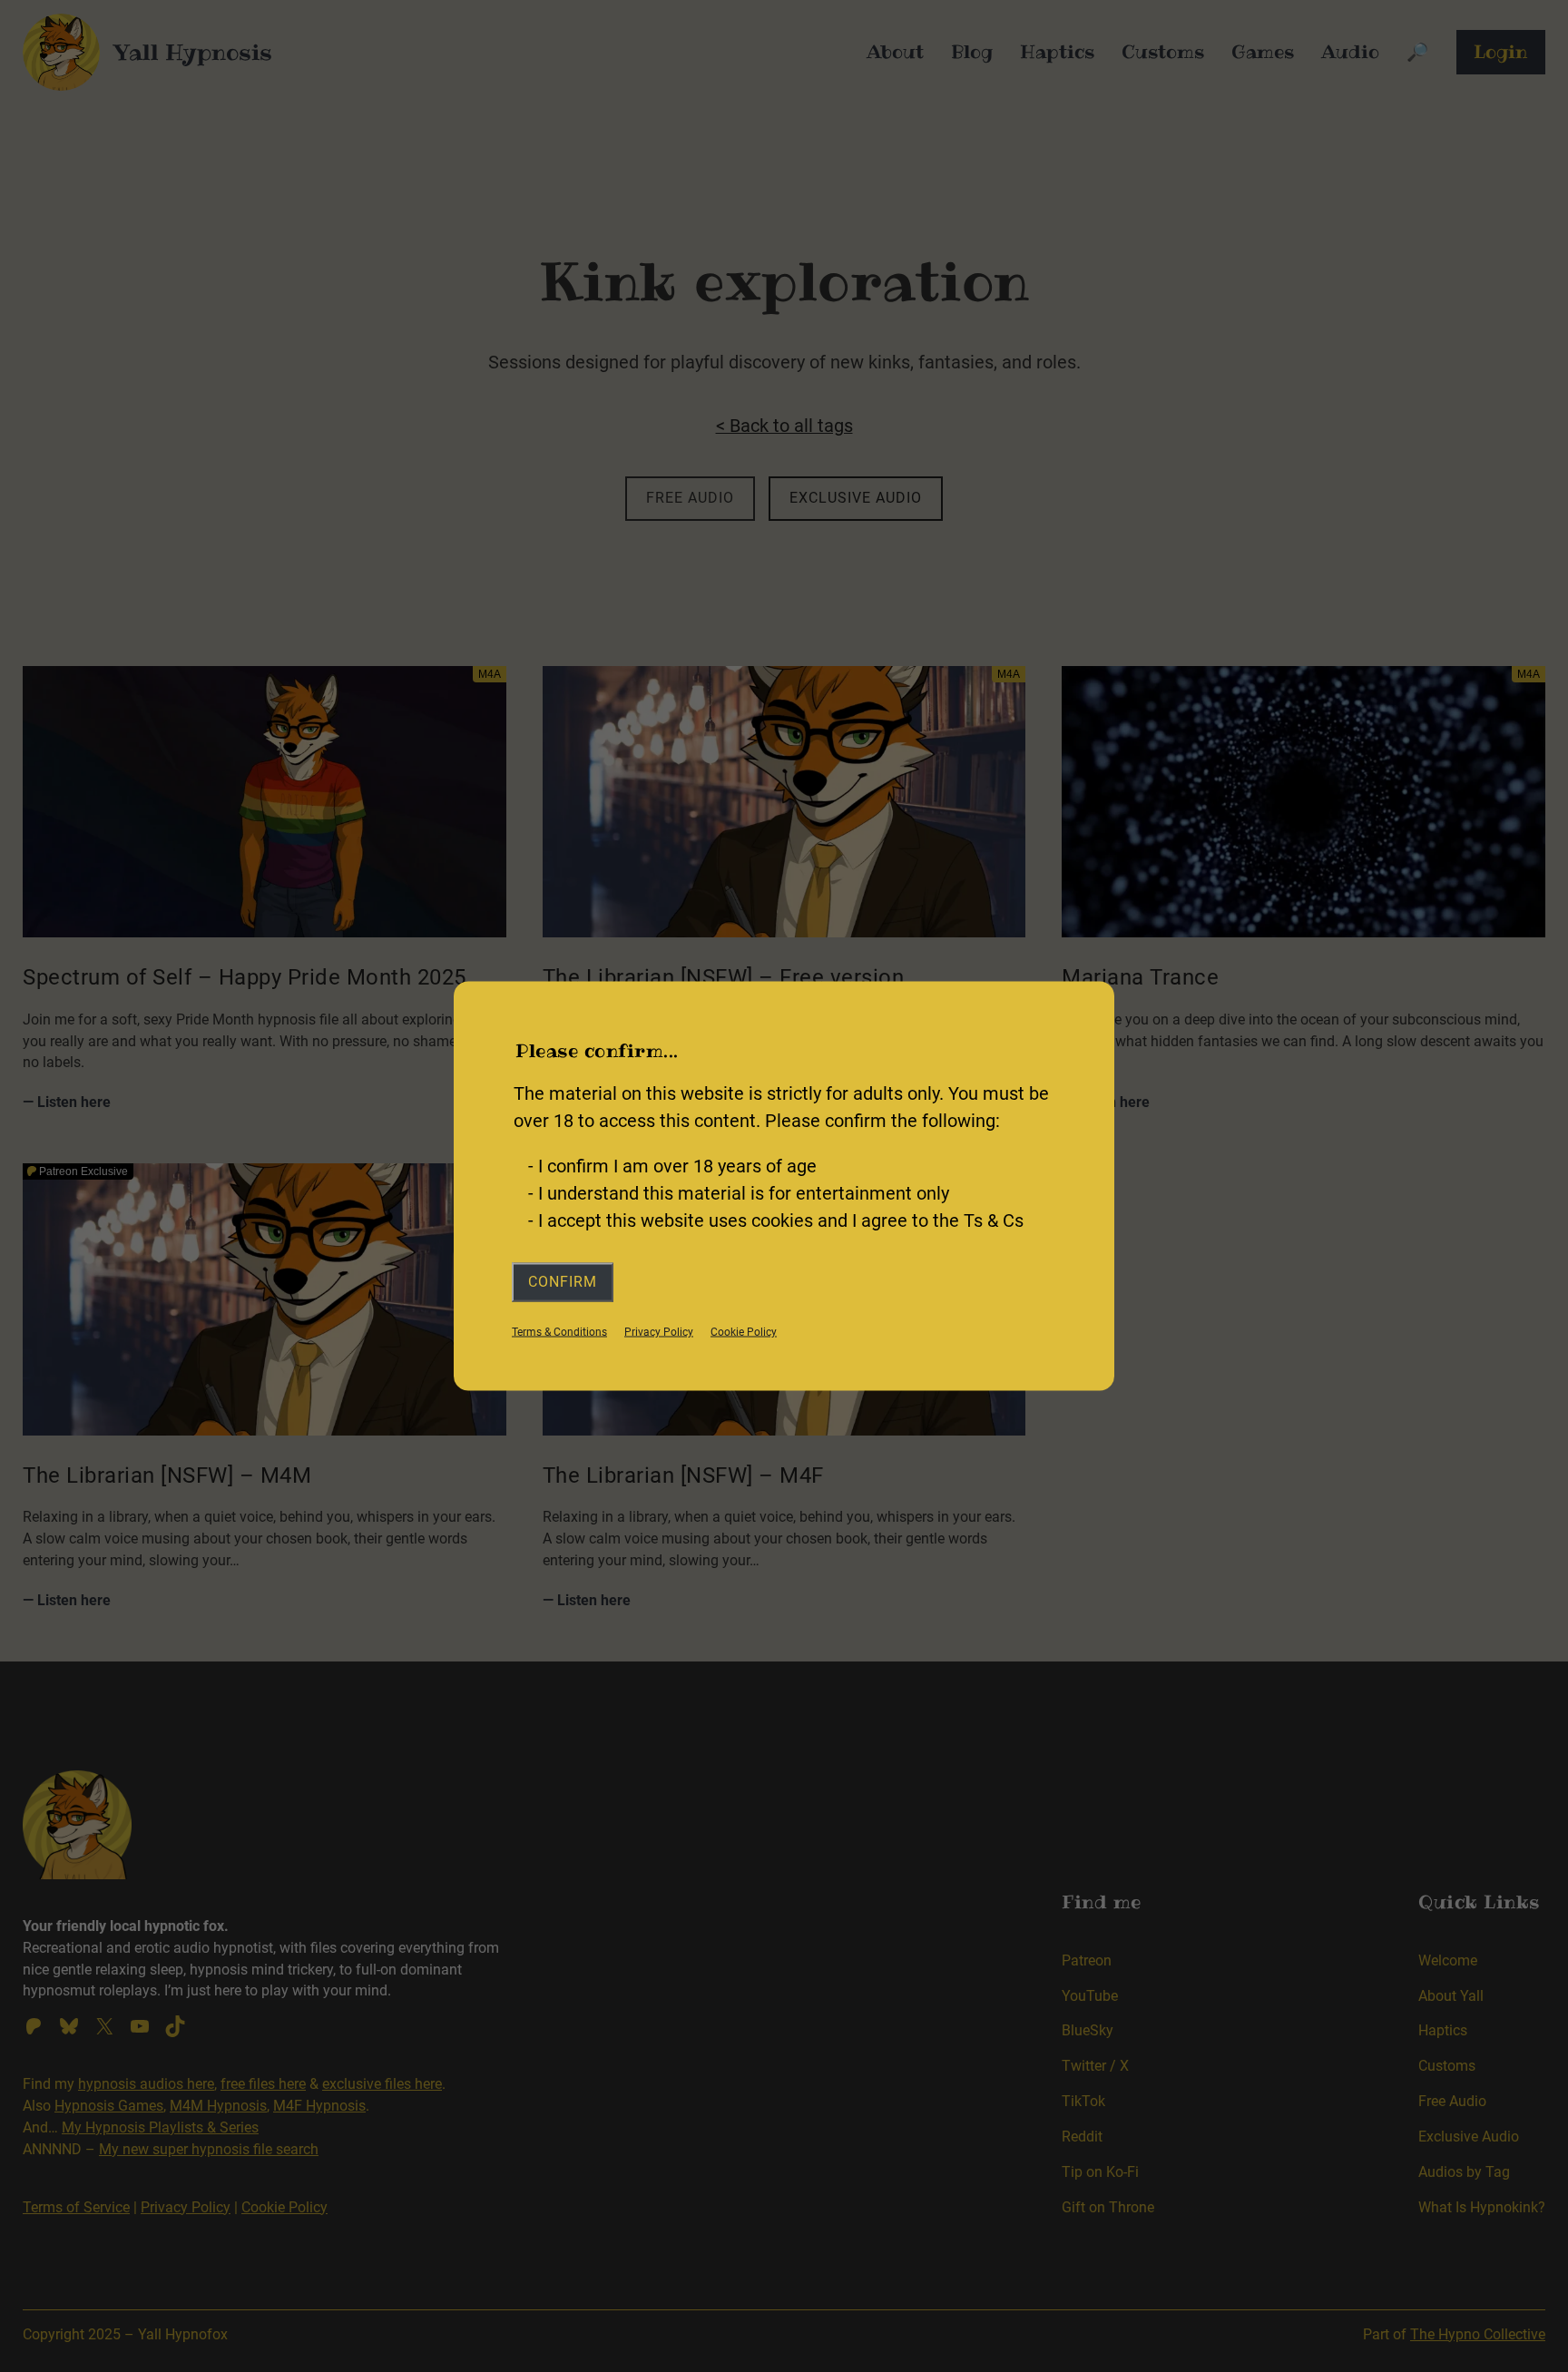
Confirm (563, 1282)
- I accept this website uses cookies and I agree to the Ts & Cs (776, 1220)
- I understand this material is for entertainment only (739, 1193)
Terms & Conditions (559, 1331)
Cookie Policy (744, 1331)
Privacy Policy (659, 1331)
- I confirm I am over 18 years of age (672, 1166)
